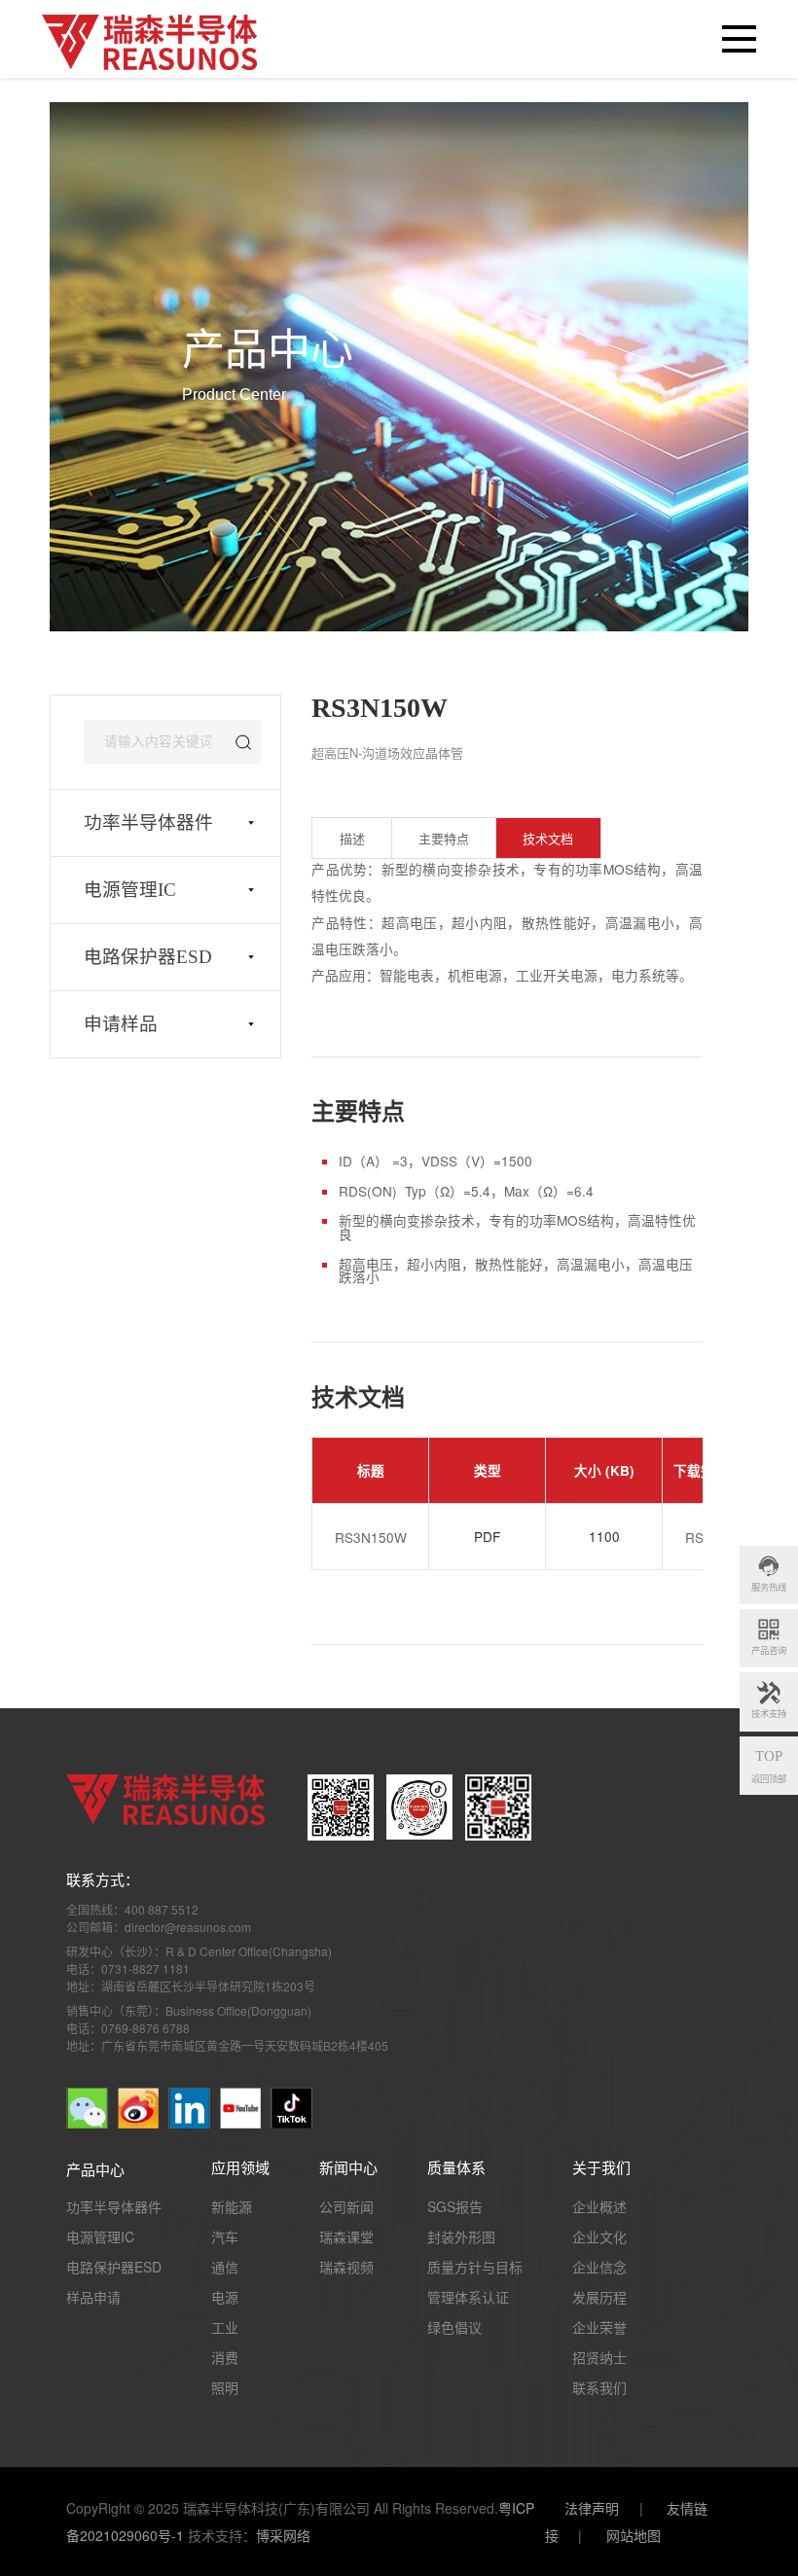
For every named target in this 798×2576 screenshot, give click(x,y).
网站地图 (634, 2535)
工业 (225, 2327)
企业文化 (599, 2236)
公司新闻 (346, 2206)
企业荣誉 (599, 2327)
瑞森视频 (346, 2267)
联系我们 (599, 2387)
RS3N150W (371, 1538)
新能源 (232, 2206)
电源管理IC (130, 890)
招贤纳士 (599, 2357)
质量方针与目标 (475, 2267)
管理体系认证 (468, 2297)
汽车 (225, 2236)
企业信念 (599, 2267)
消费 (225, 2357)
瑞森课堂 (346, 2236)
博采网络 (283, 2535)
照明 (225, 2387)
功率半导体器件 (148, 823)
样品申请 (93, 2297)
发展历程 (599, 2297)
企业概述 (599, 2206)
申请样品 (121, 1024)
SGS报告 (455, 2206)
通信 (225, 2267)
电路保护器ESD (148, 957)
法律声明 (592, 2508)
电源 (225, 2297)
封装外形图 (461, 2236)
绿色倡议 (454, 2327)
